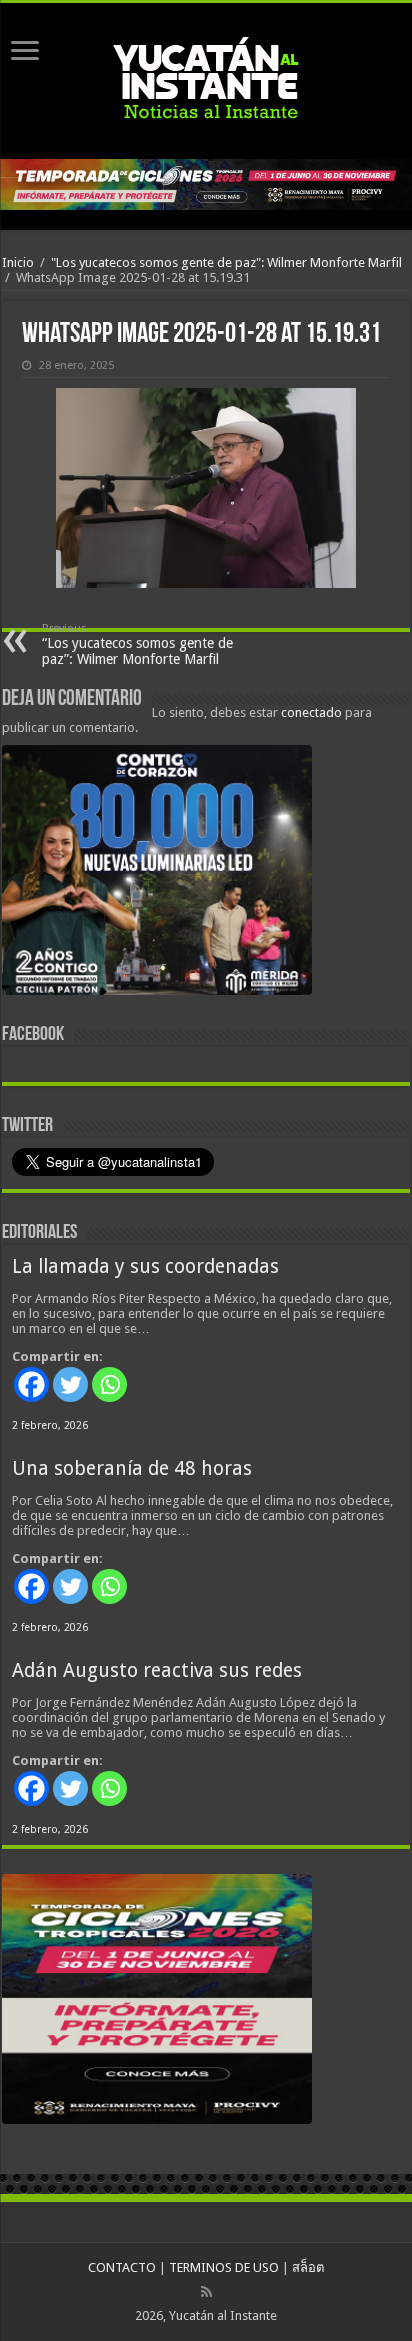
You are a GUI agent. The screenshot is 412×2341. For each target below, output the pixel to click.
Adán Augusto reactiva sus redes (157, 1670)
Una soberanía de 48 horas (132, 1468)
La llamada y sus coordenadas (145, 1266)
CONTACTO (122, 2267)
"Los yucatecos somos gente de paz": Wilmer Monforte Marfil (226, 262)
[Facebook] (31, 1384)
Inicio (18, 262)
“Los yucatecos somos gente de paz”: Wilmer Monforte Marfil (137, 644)
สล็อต (308, 2267)
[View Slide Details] (157, 874)
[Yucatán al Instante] (206, 81)
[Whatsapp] (109, 1384)
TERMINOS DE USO (224, 2267)
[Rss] (206, 2292)
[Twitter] (70, 1384)
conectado (311, 712)
